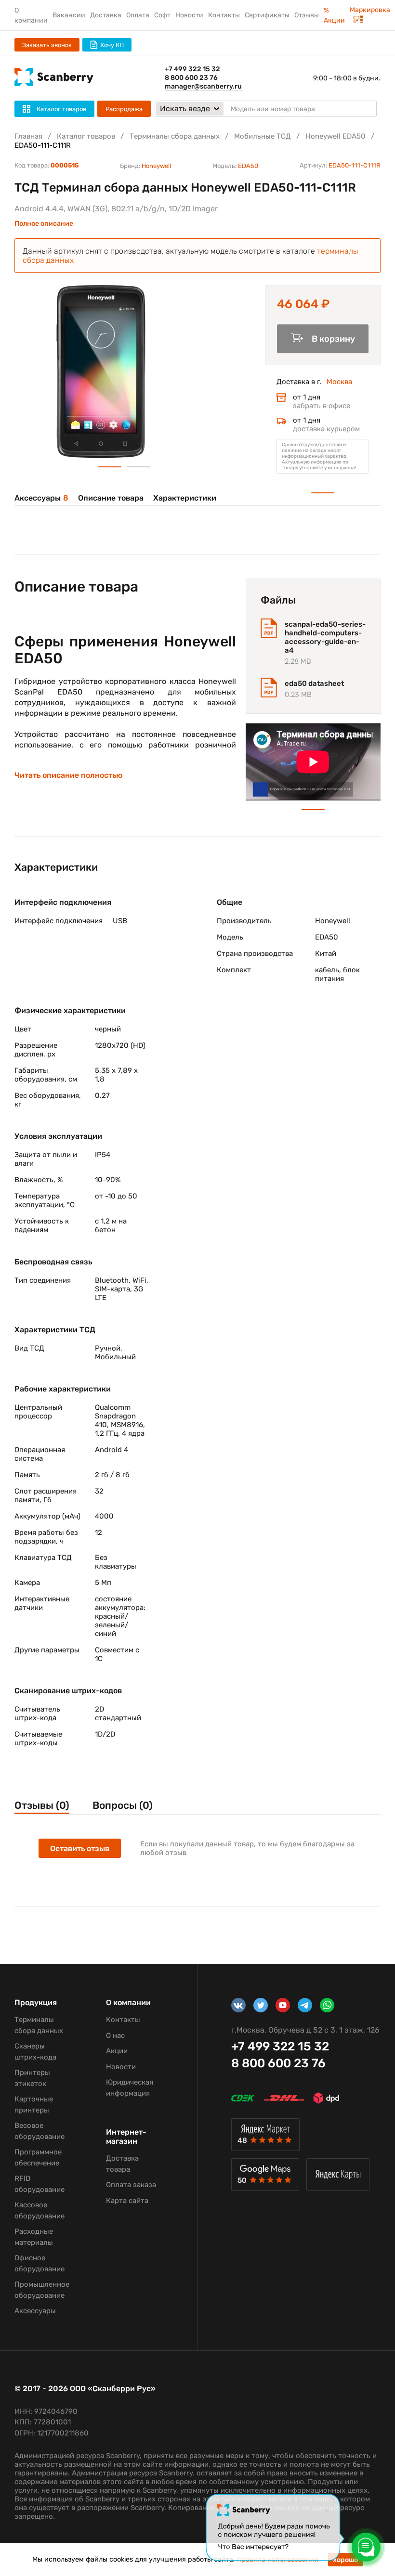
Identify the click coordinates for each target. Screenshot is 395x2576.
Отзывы (307, 15)
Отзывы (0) (42, 1805)
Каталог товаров (86, 136)
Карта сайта (127, 2201)
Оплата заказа (131, 2185)
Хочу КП (112, 45)
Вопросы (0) (123, 1805)
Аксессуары (41, 498)
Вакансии (69, 15)
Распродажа (124, 109)
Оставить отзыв (80, 1848)
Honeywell (156, 166)
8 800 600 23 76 (191, 78)
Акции (117, 2051)
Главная (28, 136)
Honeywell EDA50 (336, 136)
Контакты (224, 15)
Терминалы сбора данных (175, 136)
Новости (189, 15)
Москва (339, 382)
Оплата (138, 15)
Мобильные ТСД (263, 136)
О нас (115, 2035)
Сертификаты (267, 15)
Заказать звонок (47, 45)
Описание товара (111, 498)
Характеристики (185, 498)
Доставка (106, 15)
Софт (162, 15)
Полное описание (44, 224)
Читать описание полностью (68, 775)
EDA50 (248, 166)
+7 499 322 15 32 (192, 69)
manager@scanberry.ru (203, 86)
